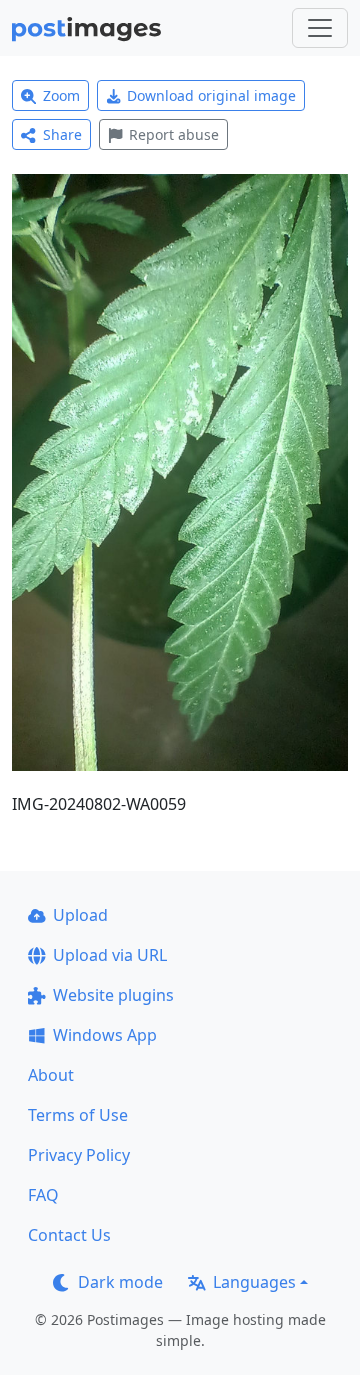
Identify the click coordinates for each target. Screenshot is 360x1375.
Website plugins (113, 995)
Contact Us (69, 1235)
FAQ (43, 1195)
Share (62, 134)
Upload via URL (110, 955)
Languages (254, 1282)
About (51, 1075)
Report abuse (174, 134)
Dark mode (120, 1282)
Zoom (61, 95)
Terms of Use (78, 1115)
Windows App (105, 1035)
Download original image (211, 95)
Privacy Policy (79, 1155)
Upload (80, 915)
